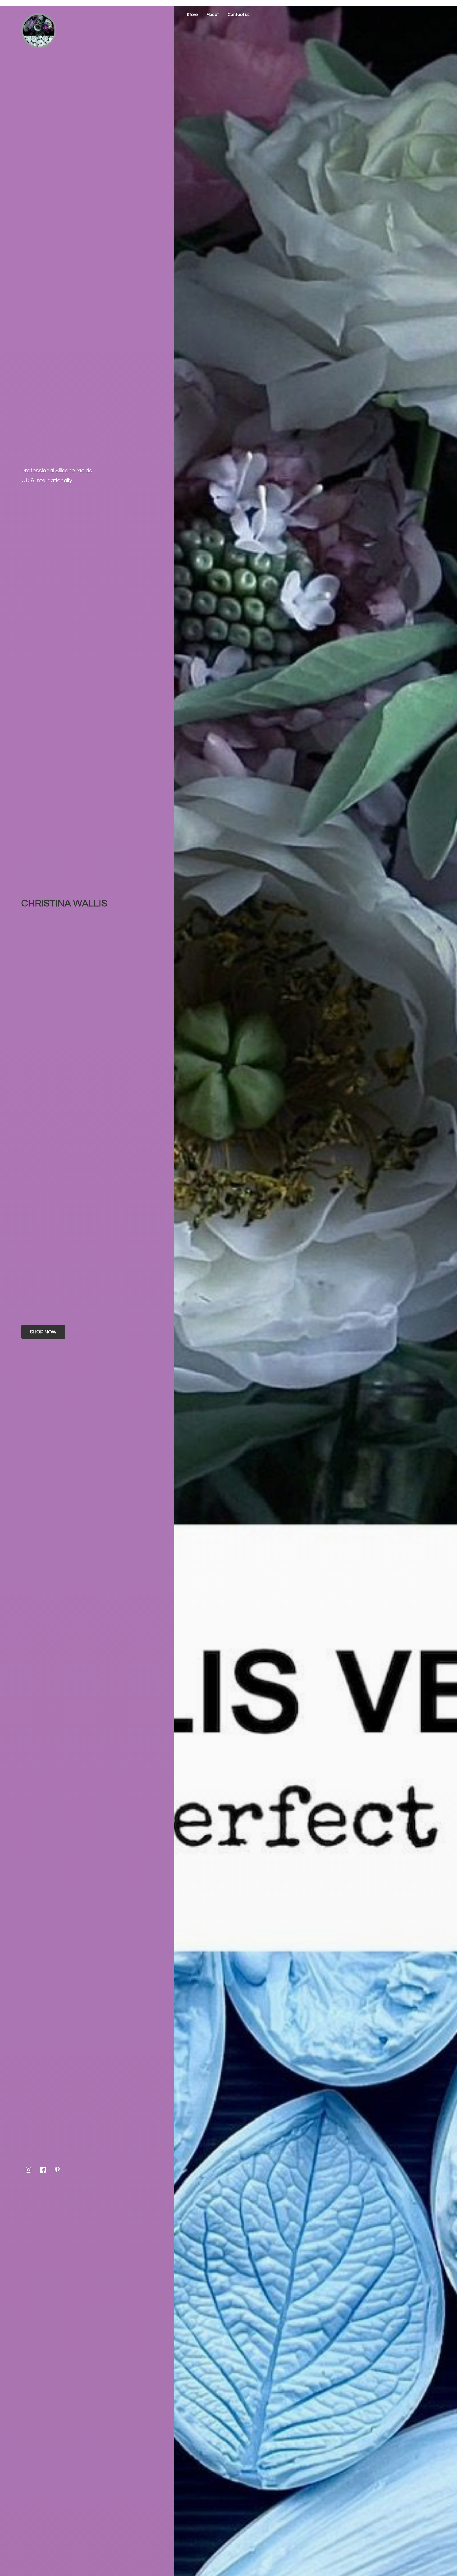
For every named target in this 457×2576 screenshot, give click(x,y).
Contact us (239, 15)
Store (192, 15)
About (213, 15)
